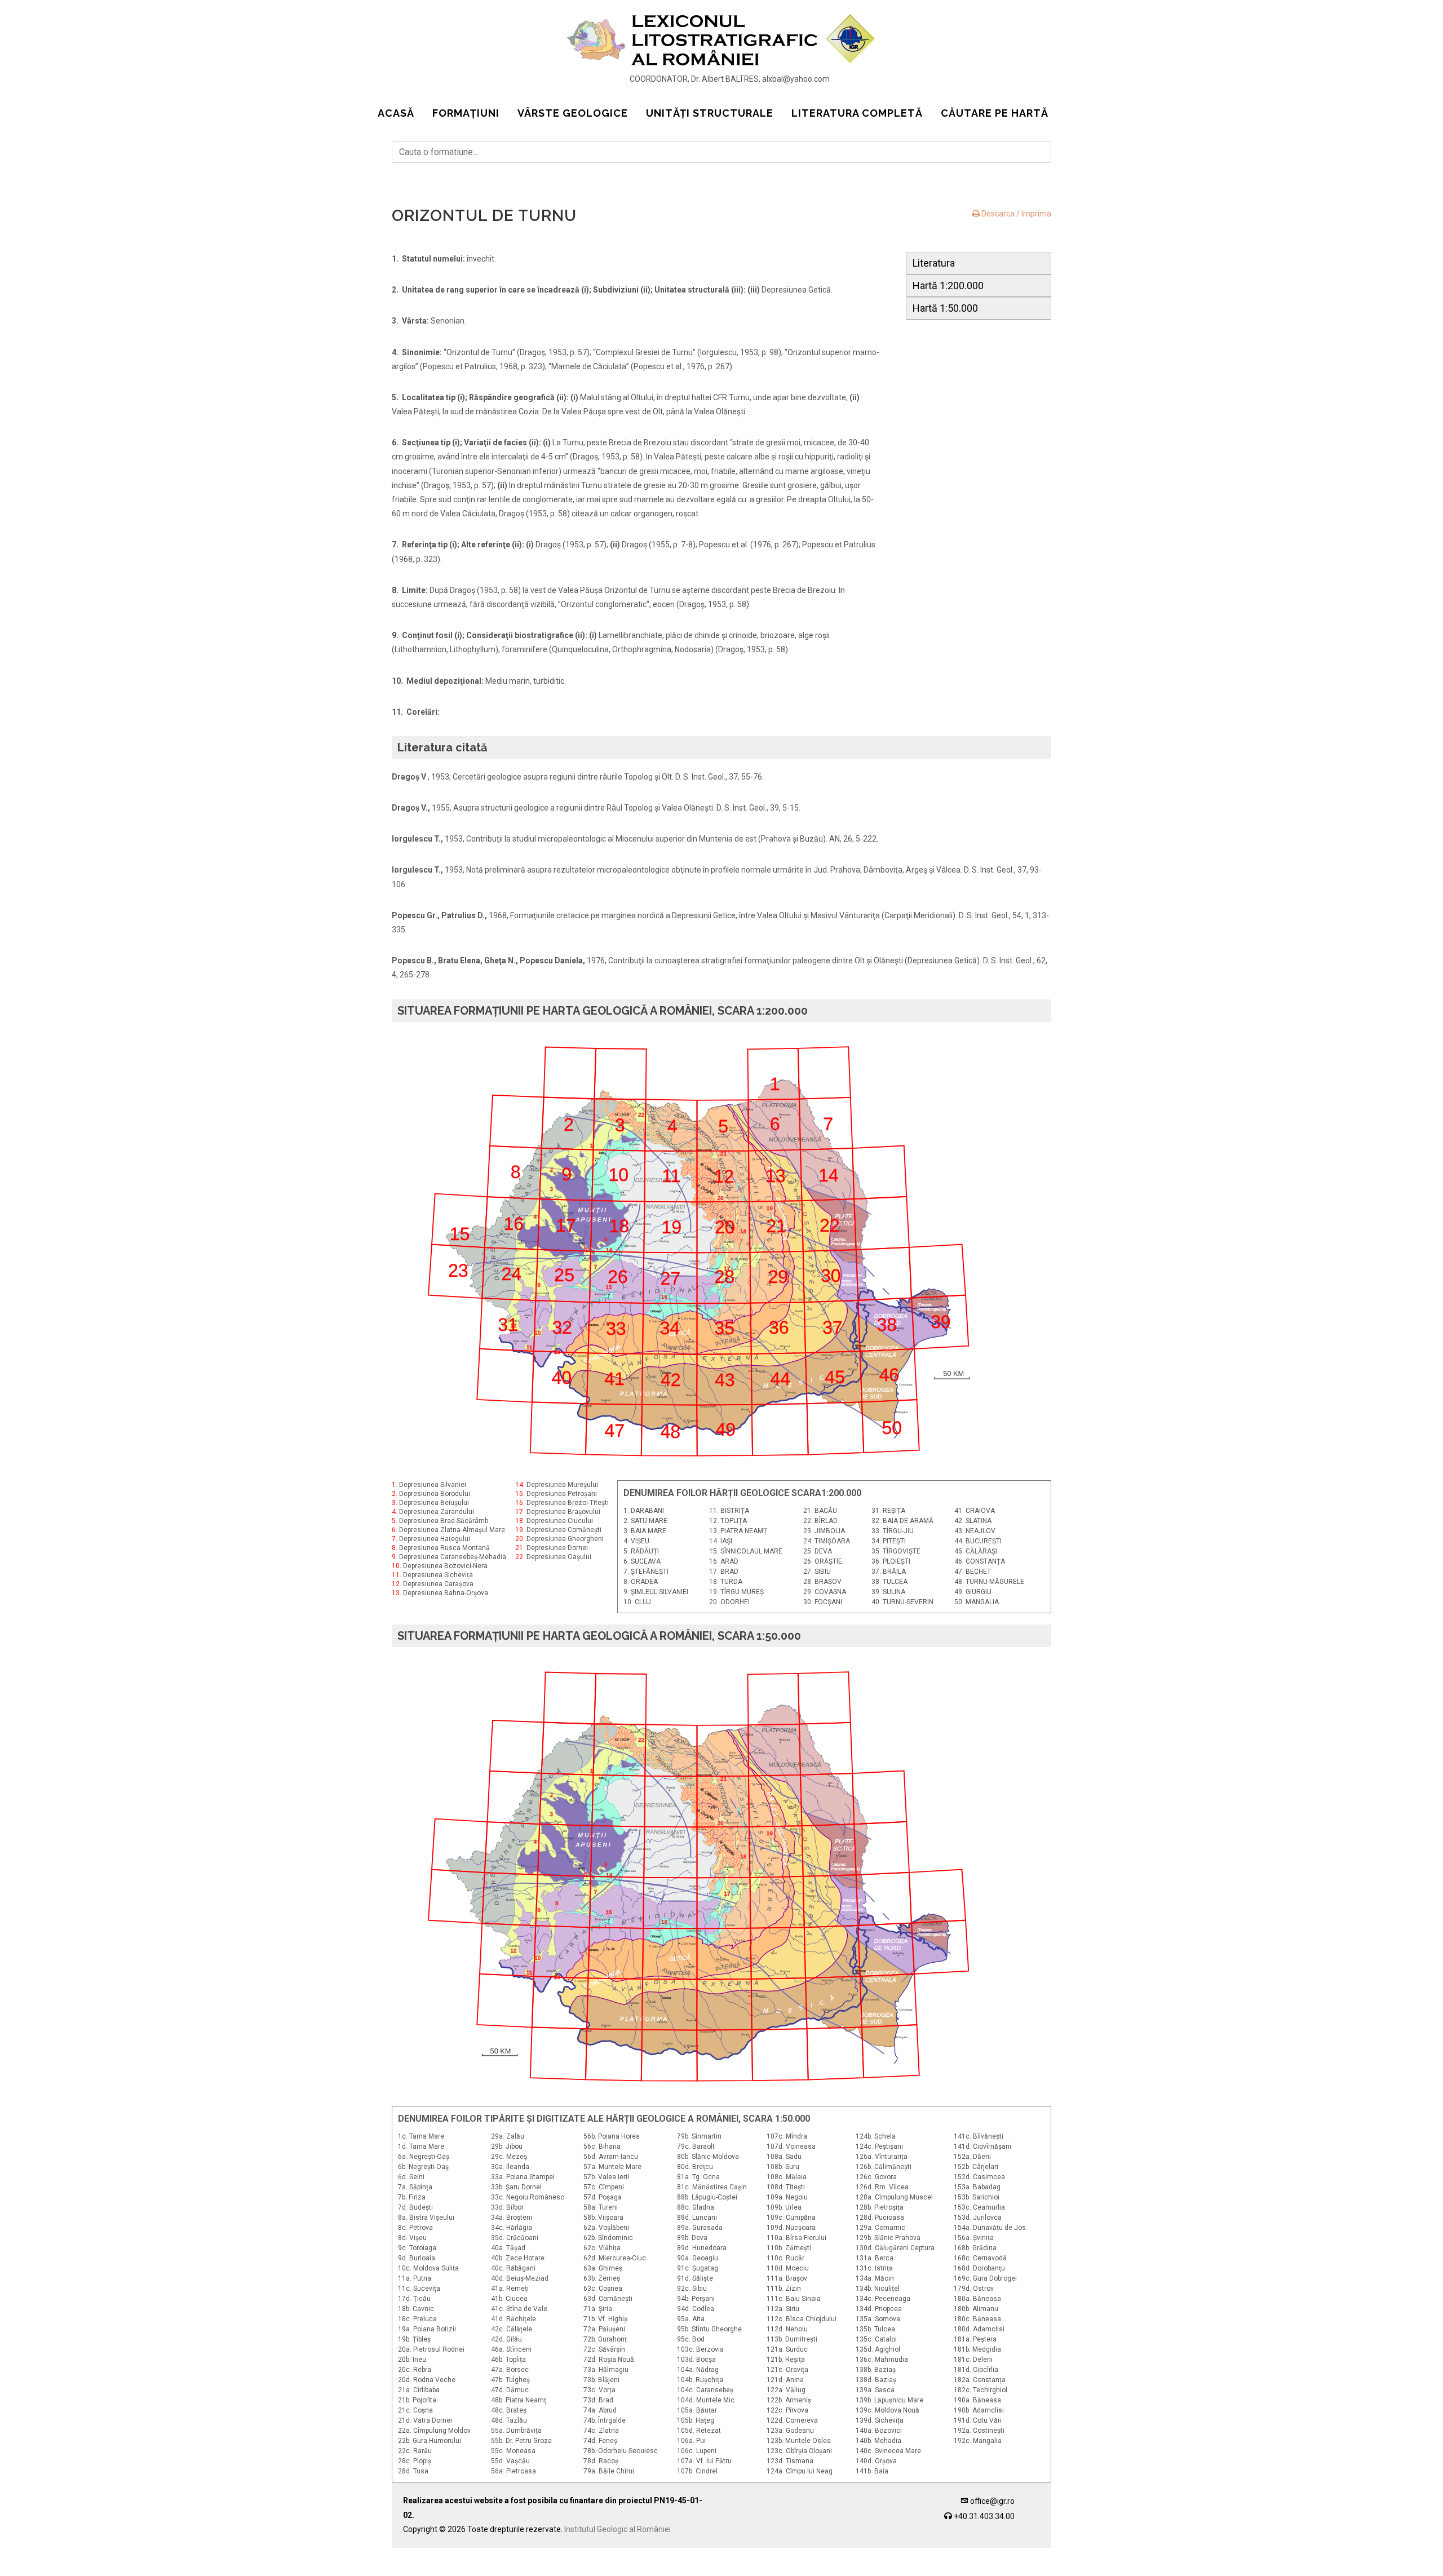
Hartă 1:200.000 (948, 286)
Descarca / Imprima (1015, 214)
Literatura (934, 263)
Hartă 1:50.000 (945, 308)
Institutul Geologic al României (618, 2529)
